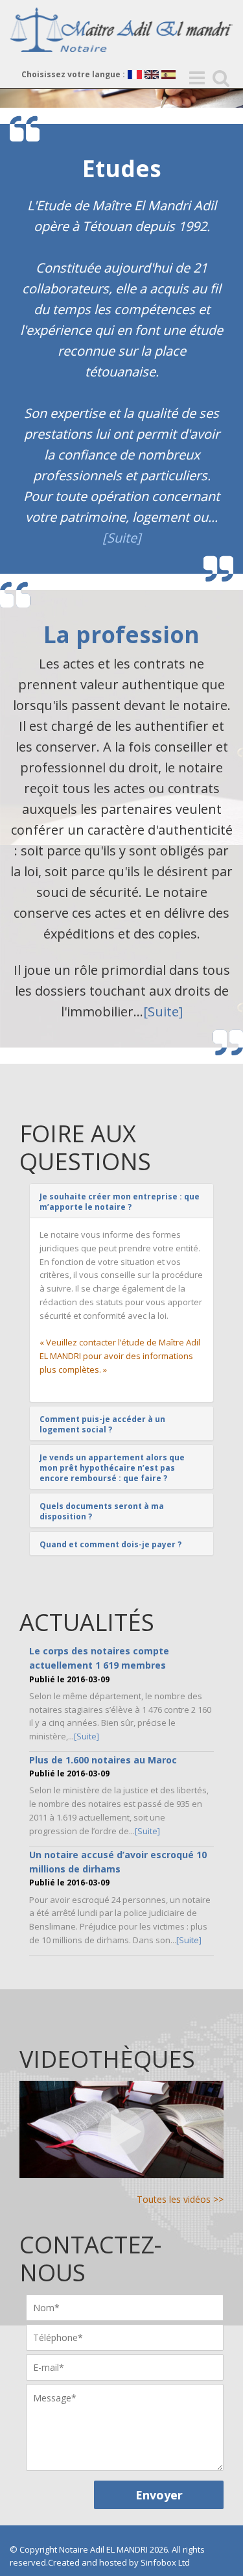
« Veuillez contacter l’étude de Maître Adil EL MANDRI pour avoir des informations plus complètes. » (120, 1356)
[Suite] (122, 538)
